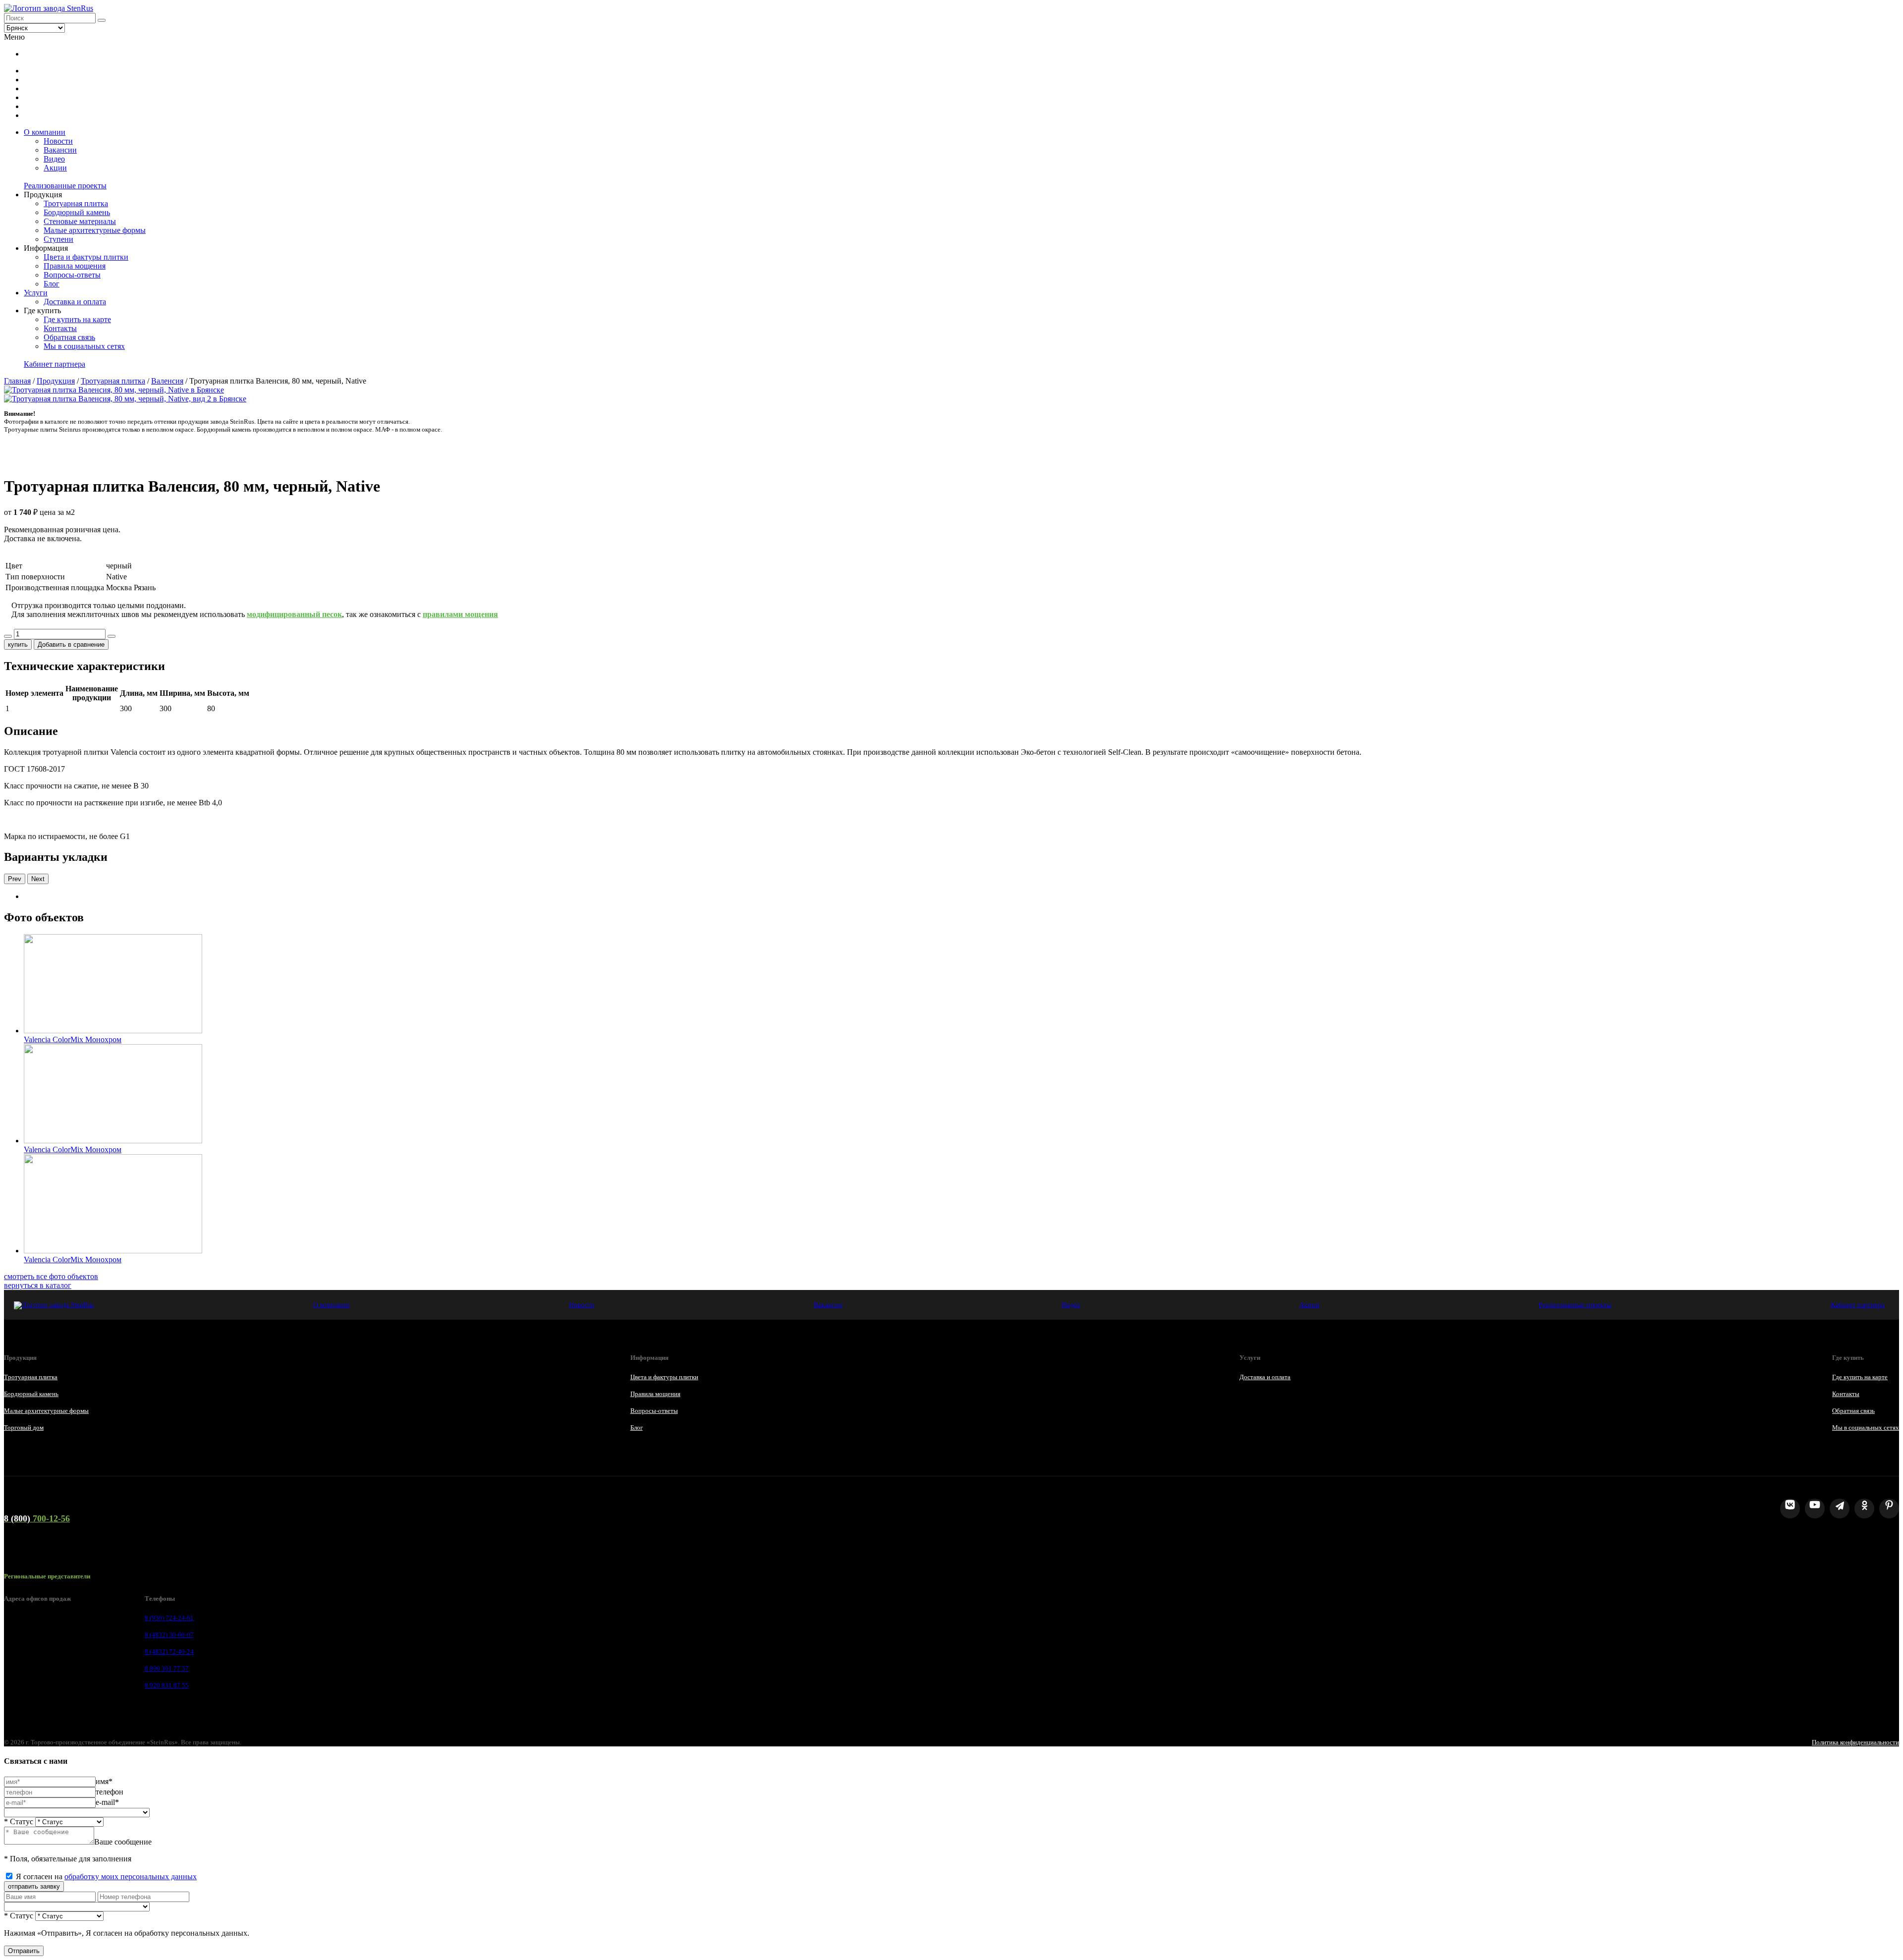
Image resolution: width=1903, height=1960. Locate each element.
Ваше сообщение (123, 1842)
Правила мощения (75, 266)
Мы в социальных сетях (84, 346)
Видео (54, 159)
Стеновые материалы (80, 221)
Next (38, 879)
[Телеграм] (1840, 1509)
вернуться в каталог (38, 1285)
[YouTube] (1815, 1509)
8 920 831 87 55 (167, 1685)
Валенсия (167, 381)
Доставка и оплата (75, 302)
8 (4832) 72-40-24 (169, 1652)
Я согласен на (106, 1876)
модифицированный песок (294, 614)
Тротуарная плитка (76, 203)
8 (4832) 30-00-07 (169, 1635)
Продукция (56, 381)
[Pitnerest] (1889, 1509)
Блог (52, 284)
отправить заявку (34, 1886)
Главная (17, 381)
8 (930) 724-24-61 (169, 1618)
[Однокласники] (1864, 1509)
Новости (58, 141)
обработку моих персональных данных (131, 1876)
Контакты (60, 328)
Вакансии (60, 150)
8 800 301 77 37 (167, 1668)
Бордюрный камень (77, 212)
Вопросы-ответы (72, 275)
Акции (55, 168)
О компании (45, 132)
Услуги (36, 293)
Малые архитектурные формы (95, 230)
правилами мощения (460, 614)
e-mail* (107, 1802)
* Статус (19, 1821)
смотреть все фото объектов (51, 1276)
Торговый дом (24, 1428)
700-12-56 (37, 1518)
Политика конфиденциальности (1855, 1742)
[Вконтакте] (1790, 1509)
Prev (15, 879)
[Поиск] (102, 20)
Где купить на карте (77, 319)
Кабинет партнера (55, 364)
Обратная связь (69, 337)
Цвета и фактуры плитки (86, 257)
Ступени (58, 239)
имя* (104, 1781)
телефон (110, 1792)
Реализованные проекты (65, 186)
